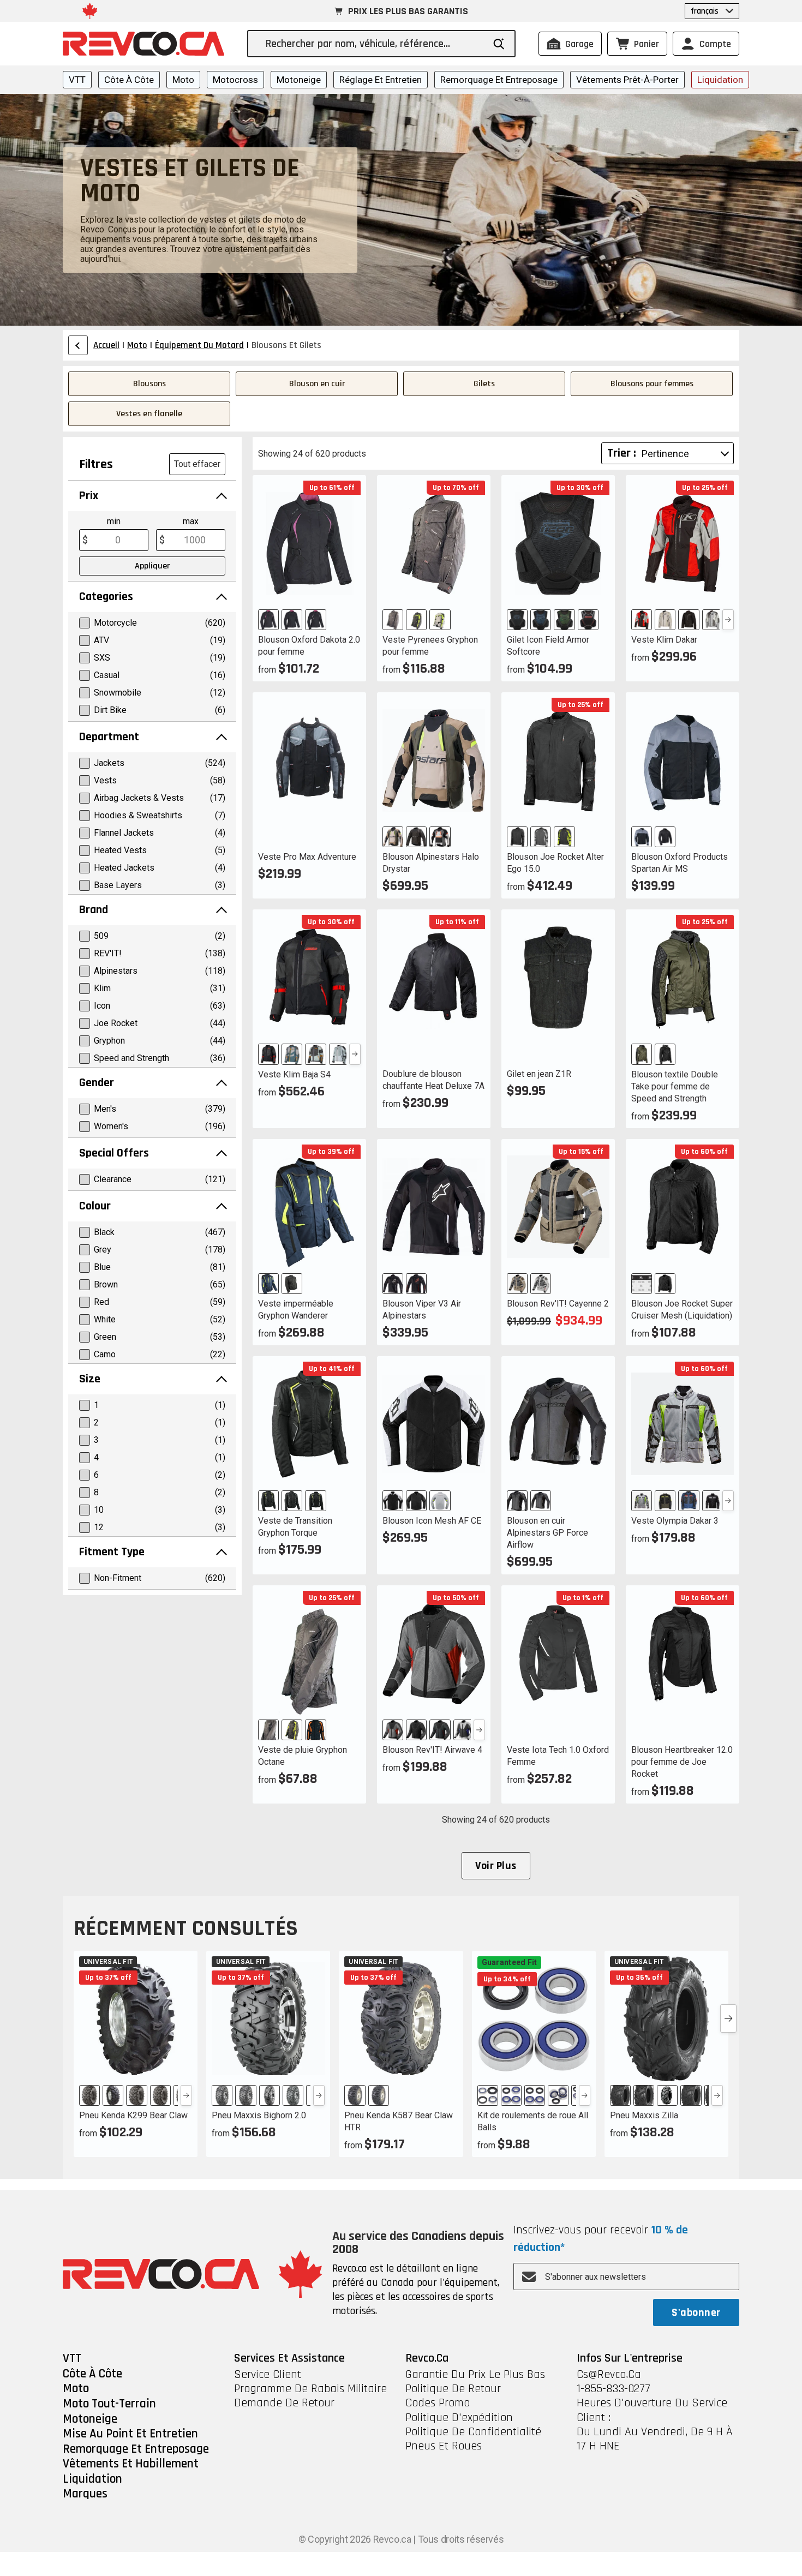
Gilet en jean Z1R (539, 1074)
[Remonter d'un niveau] (78, 345)
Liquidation (720, 80)
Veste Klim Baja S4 (294, 1074)
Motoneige (299, 80)
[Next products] (728, 2018)
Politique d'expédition (459, 2418)
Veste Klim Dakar (664, 640)
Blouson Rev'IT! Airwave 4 (432, 1750)
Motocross (235, 80)
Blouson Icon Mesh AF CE (432, 1521)
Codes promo (438, 2403)
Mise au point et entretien (130, 2434)
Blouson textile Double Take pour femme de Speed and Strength (675, 1086)
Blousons (149, 384)
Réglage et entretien (381, 80)
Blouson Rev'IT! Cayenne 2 (558, 1304)
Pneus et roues (444, 2446)
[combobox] (375, 44)
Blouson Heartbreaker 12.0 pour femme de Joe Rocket (682, 1762)
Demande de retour (284, 2403)
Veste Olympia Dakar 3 (675, 1521)
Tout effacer (197, 464)
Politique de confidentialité (473, 2432)
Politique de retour (453, 2389)
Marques (85, 2494)
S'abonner (696, 2313)
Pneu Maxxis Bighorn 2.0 (259, 2115)
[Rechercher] (499, 44)
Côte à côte (129, 80)
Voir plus (496, 1866)
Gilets (484, 384)
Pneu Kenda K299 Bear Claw (133, 2115)
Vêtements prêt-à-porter (627, 80)
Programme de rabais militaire (310, 2389)
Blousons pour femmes (652, 384)
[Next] (728, 620)
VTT (77, 80)
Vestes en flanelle (149, 414)
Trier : (622, 453)
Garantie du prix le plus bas (475, 2375)
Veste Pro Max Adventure (307, 857)
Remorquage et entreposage (499, 80)
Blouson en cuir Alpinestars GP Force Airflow (547, 1533)
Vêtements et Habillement (131, 2464)
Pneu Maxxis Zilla (644, 2115)
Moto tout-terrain (109, 2404)
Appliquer (152, 566)
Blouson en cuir (317, 384)
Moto (183, 80)
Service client (268, 2375)
